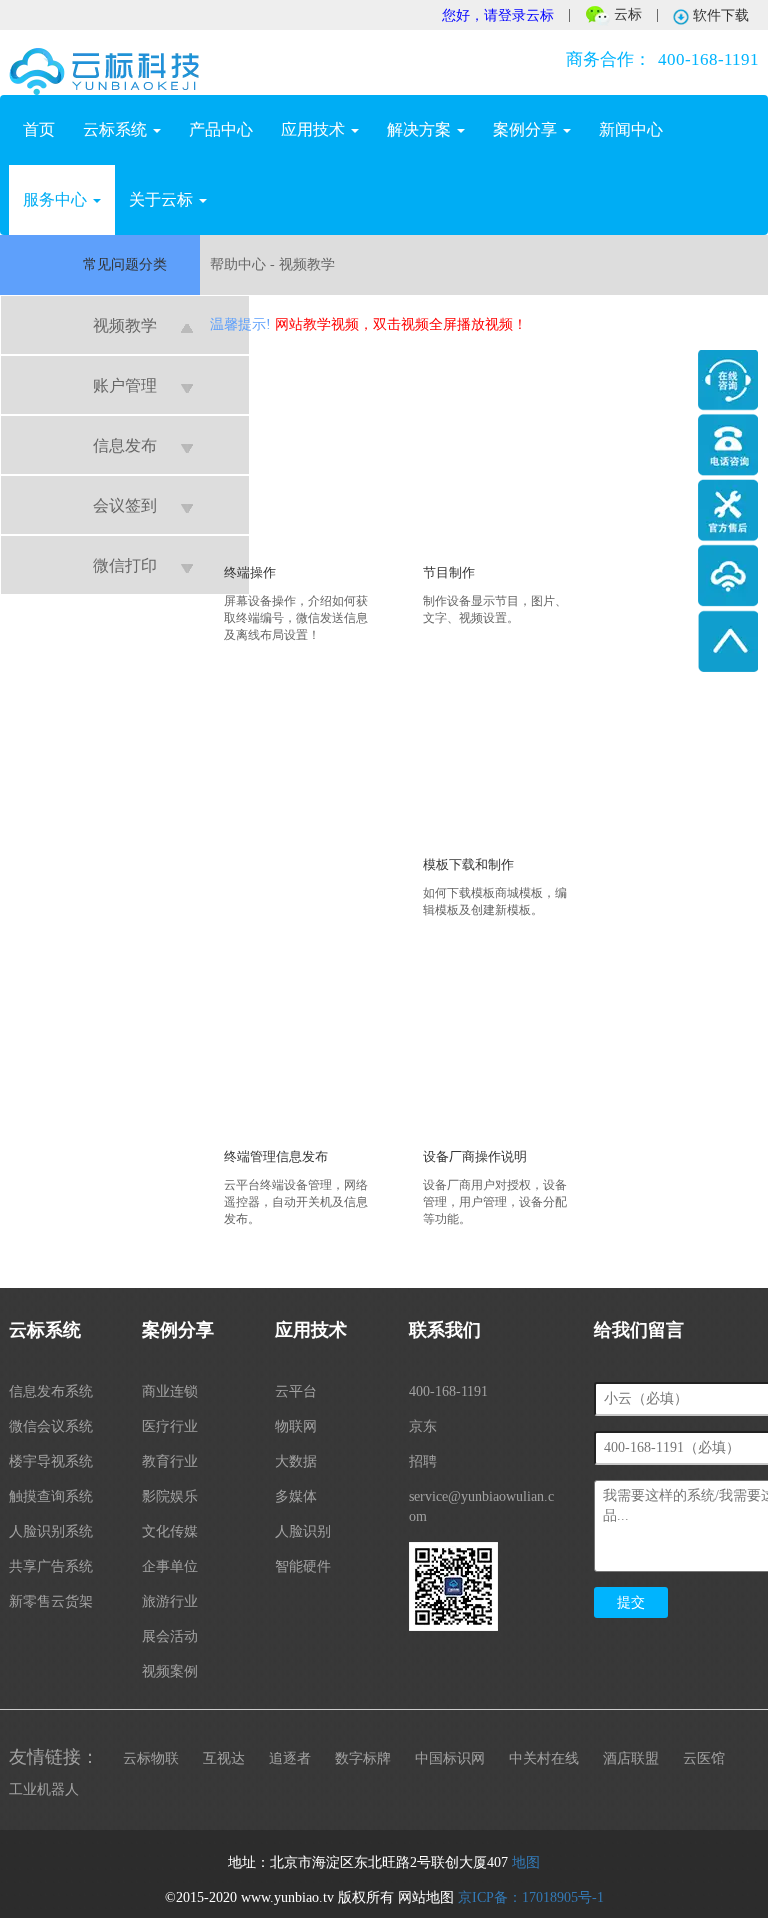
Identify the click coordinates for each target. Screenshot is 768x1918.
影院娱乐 (170, 1496)
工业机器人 (44, 1789)
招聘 (423, 1461)
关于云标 (163, 199)
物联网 (296, 1426)
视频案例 (170, 1671)
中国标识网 (450, 1758)
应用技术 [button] (315, 129)
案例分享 (527, 129)
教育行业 (170, 1461)
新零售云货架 (51, 1601)
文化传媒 (170, 1531)
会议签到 (125, 505)
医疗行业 (170, 1426)
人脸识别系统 (51, 1531)
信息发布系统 (51, 1391)
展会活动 (170, 1636)
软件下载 (719, 15)
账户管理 (125, 385)
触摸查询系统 (51, 1496)
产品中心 (221, 129)
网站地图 (426, 1897)
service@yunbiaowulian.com (481, 1506)
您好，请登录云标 (498, 15)
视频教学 (125, 325)
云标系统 (117, 129)
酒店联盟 (631, 1758)
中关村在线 (544, 1758)
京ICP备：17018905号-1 (531, 1897)
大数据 (296, 1461)
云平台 (296, 1391)
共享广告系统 (51, 1566)
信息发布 (125, 445)
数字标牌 (363, 1758)
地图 (526, 1862)
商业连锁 (170, 1391)
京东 (423, 1426)
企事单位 (170, 1566)
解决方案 (421, 129)
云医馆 (704, 1758)
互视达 (224, 1758)
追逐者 (290, 1758)
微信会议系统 (51, 1426)
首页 (46, 129)
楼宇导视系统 (51, 1461)
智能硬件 (303, 1566)
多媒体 (296, 1496)
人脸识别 (303, 1531)
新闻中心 (631, 129)
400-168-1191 (662, 59)
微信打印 (125, 565)
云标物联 (151, 1758)
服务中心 (57, 199)
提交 (631, 1602)
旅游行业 (170, 1601)
